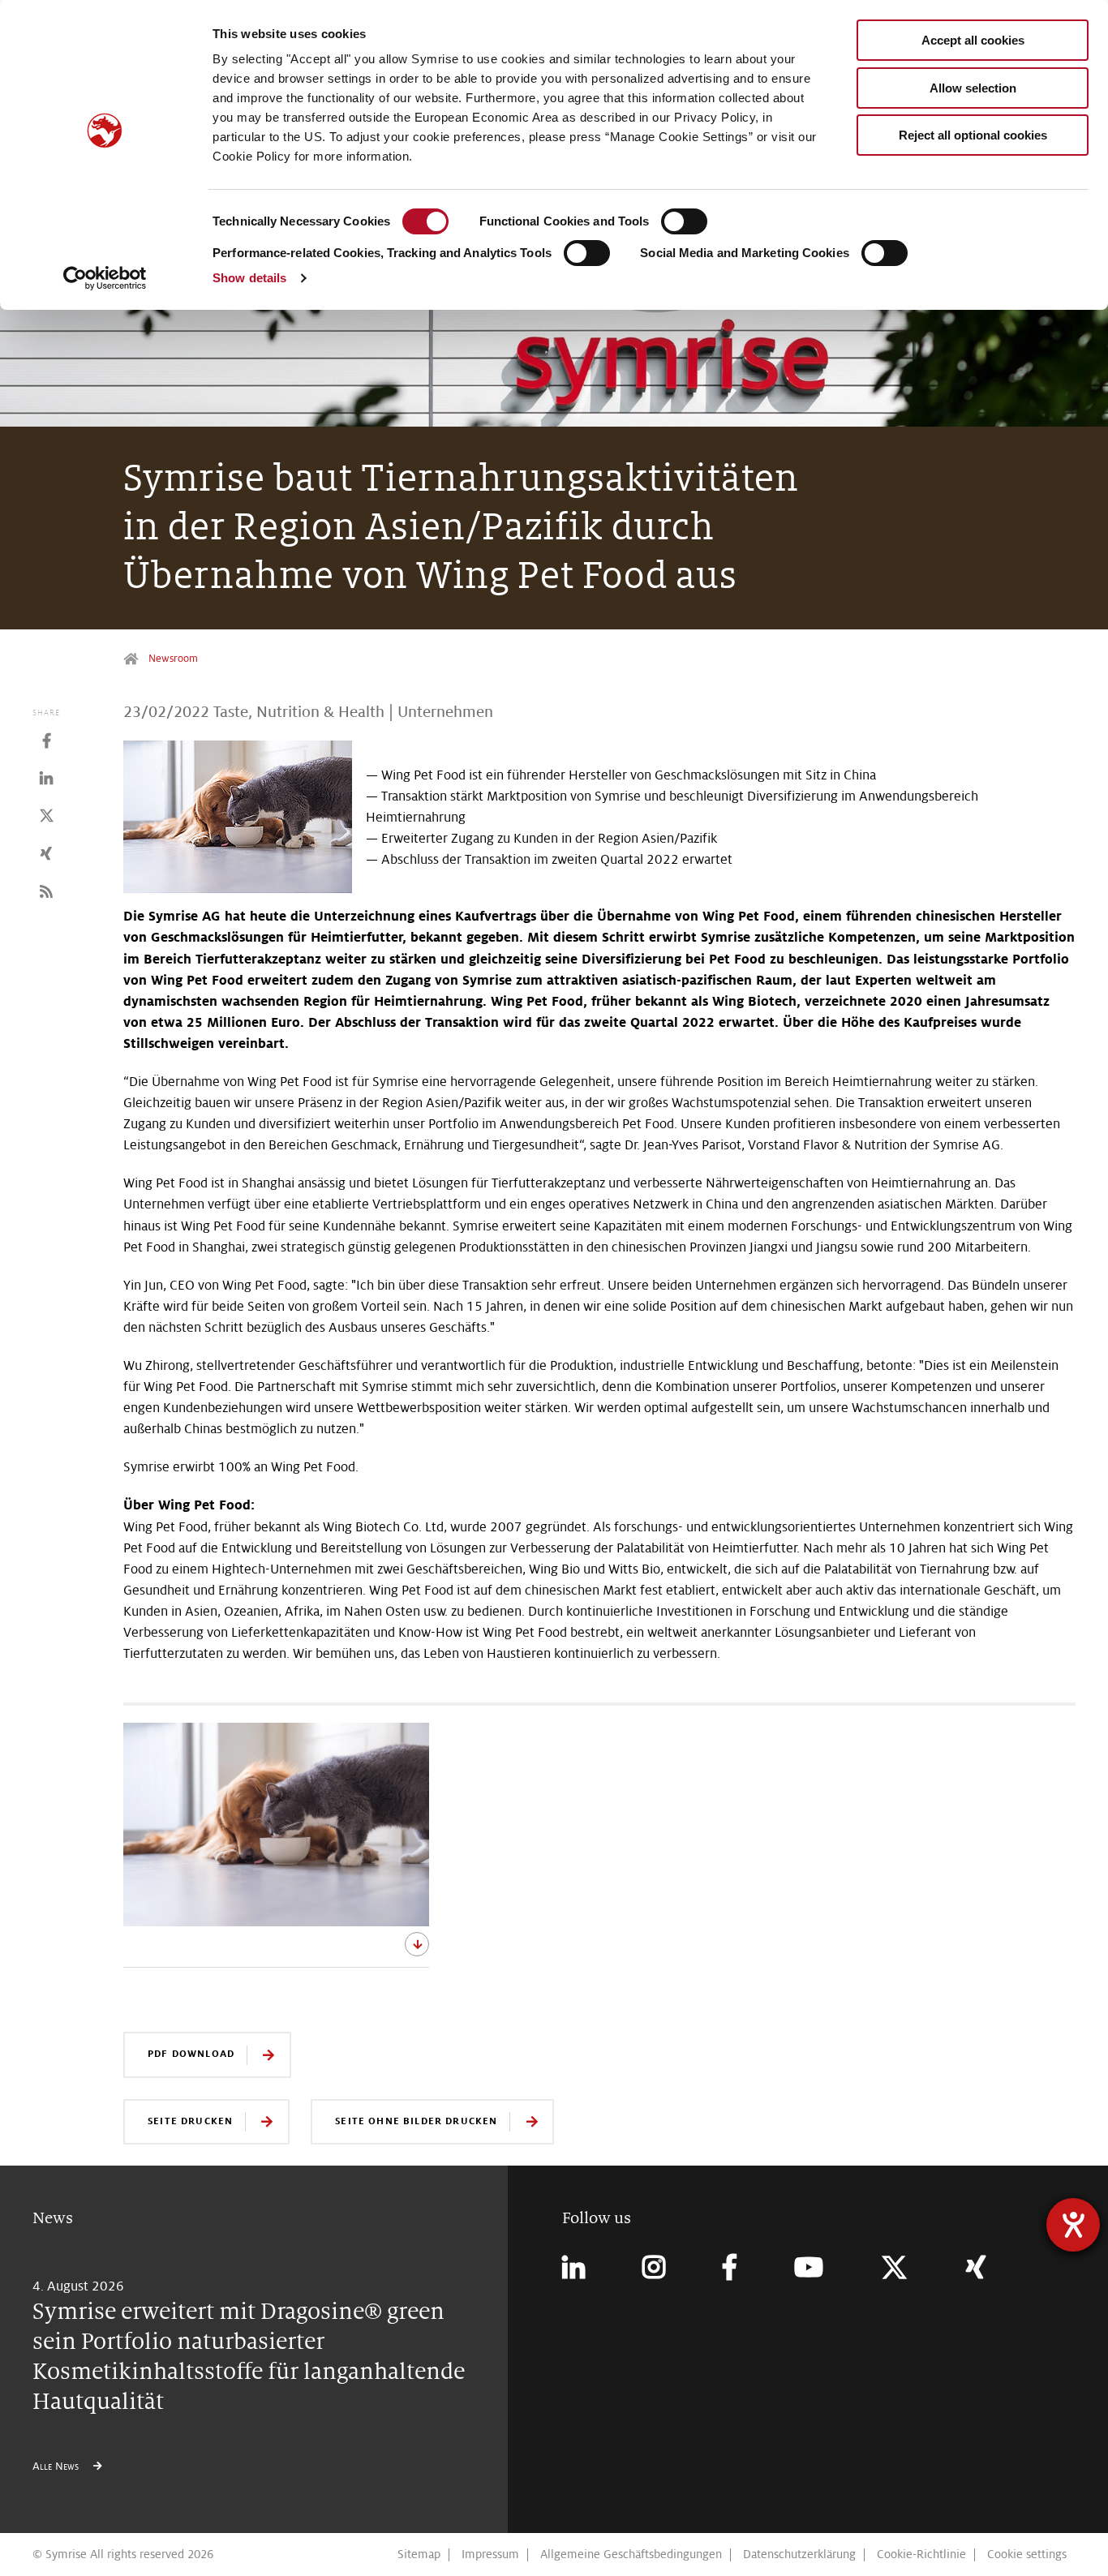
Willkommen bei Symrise (133, 659)
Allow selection (973, 88)
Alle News (57, 2466)
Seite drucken (190, 2121)
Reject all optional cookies (973, 135)
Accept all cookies (973, 40)
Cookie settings (1027, 2554)
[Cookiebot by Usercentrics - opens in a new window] (105, 278)
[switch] (684, 221)
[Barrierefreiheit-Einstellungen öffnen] (1073, 2225)
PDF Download (191, 2053)
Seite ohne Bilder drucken (416, 2121)
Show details (249, 278)
